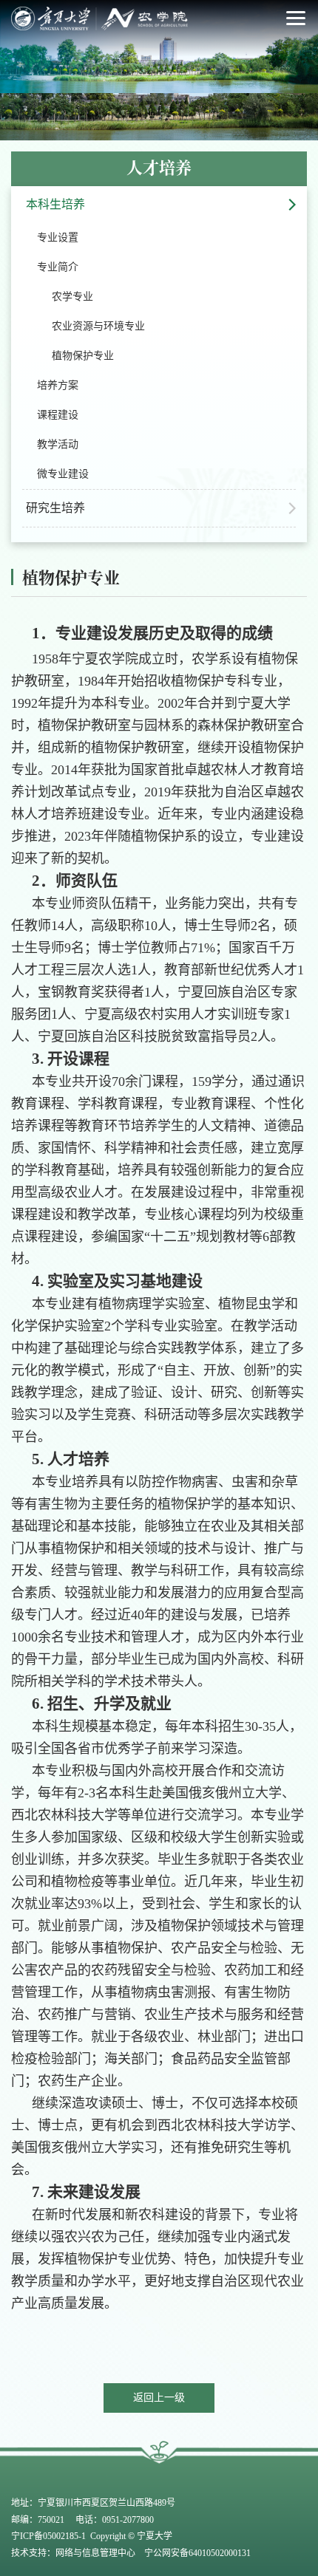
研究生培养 (55, 508)
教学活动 (58, 444)
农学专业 (72, 297)
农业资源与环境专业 (98, 326)
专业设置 (58, 238)
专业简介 (58, 267)
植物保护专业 (83, 356)
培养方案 (58, 385)
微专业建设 (63, 474)
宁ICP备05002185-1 (50, 2536)
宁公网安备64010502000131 (196, 2553)
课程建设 (58, 415)
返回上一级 (159, 2398)
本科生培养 (55, 204)
